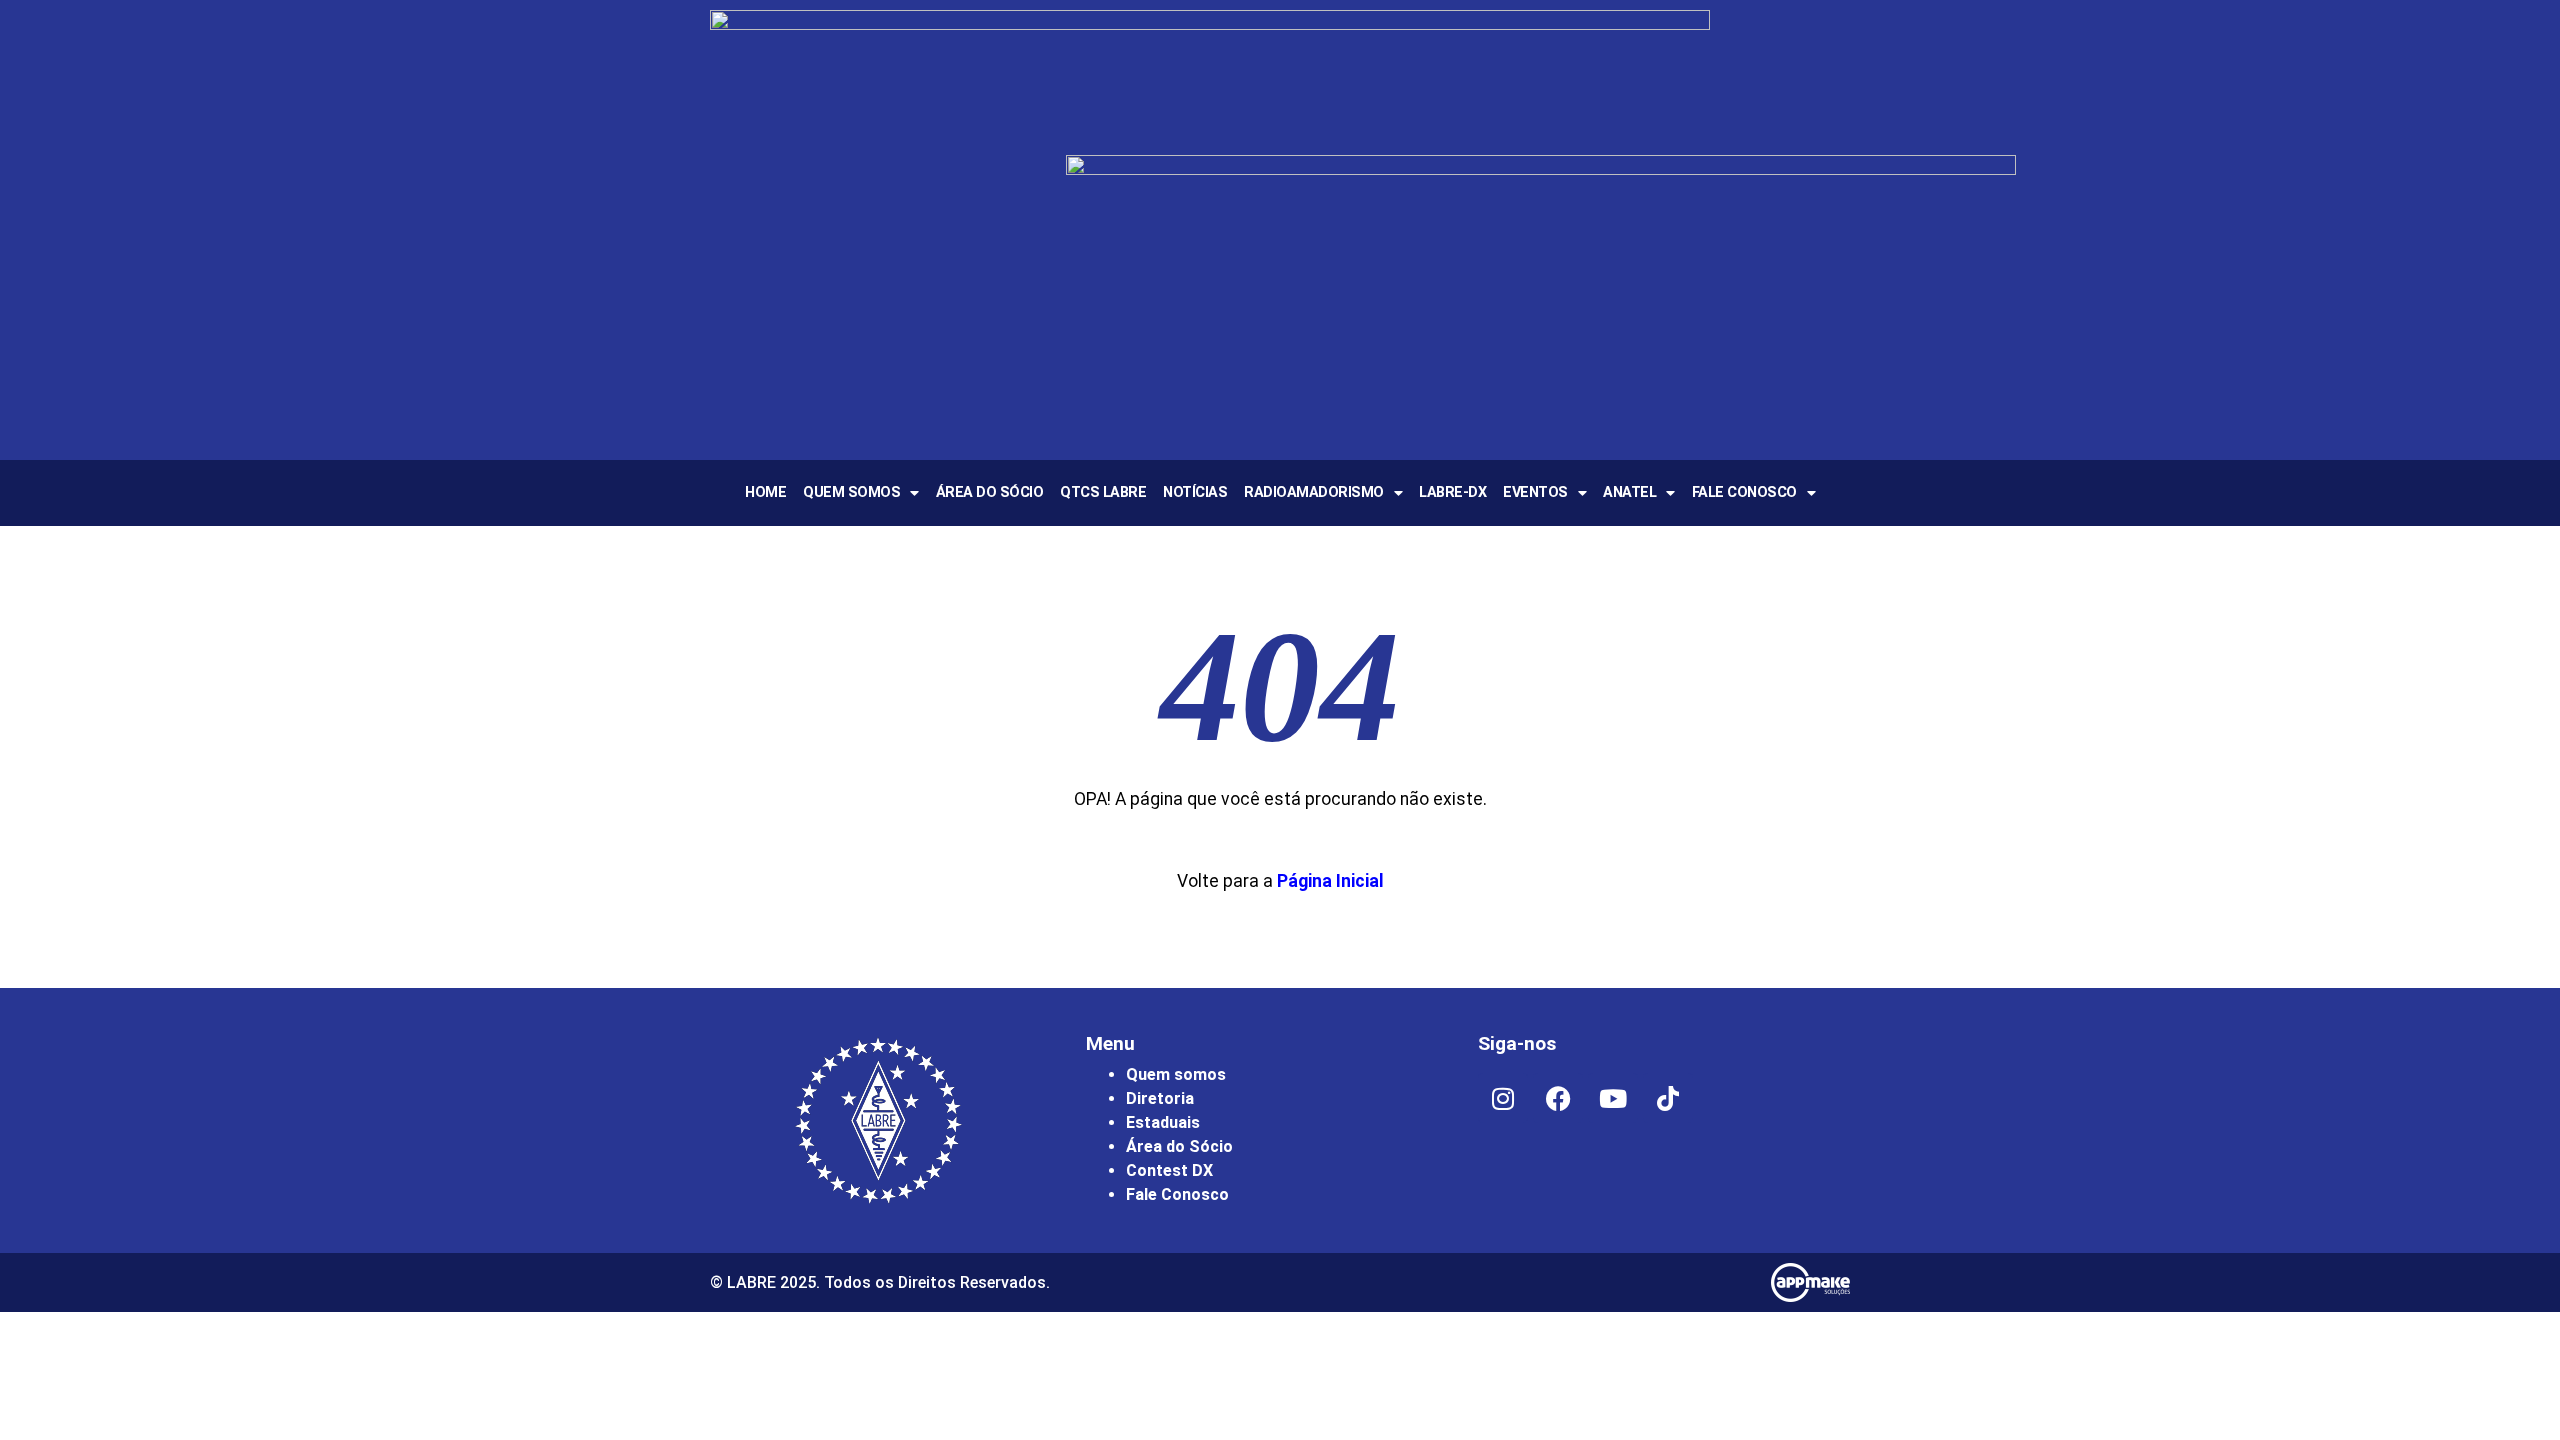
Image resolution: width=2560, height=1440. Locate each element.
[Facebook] (1558, 1098)
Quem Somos (851, 492)
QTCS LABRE (1103, 492)
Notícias (1195, 492)
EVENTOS (1535, 492)
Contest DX (1169, 1170)
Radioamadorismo (1314, 492)
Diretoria (1160, 1098)
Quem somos (1176, 1074)
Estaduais (1163, 1122)
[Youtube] (1613, 1098)
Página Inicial (1330, 881)
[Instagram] (1503, 1098)
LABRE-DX (1452, 492)
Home (765, 492)
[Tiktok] (1668, 1098)
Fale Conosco (1744, 492)
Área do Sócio (990, 492)
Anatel (1629, 492)
